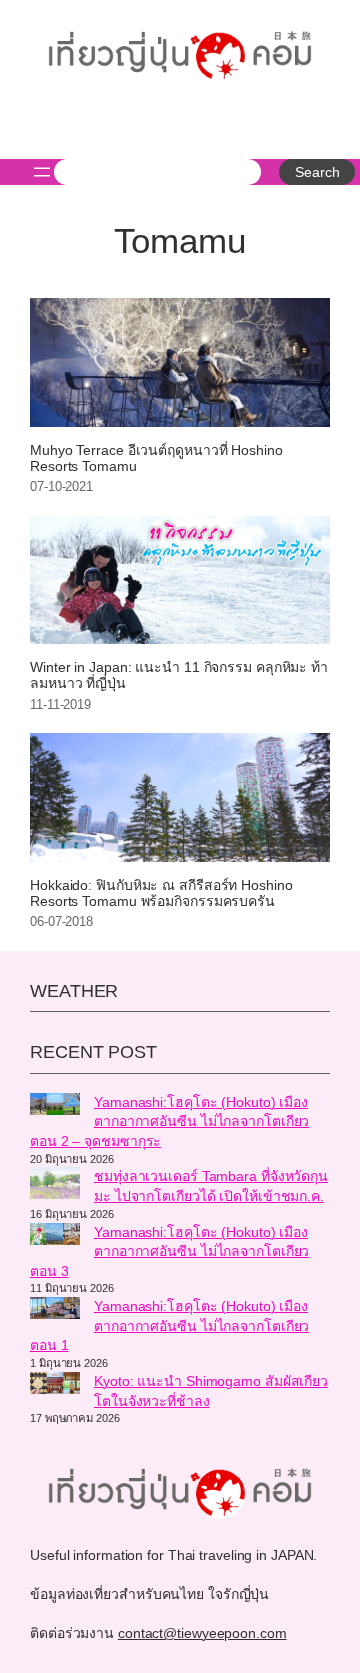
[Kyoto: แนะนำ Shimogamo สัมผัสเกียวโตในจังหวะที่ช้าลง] (55, 1386)
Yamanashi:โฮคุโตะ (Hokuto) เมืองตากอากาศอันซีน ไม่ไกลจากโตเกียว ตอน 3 (169, 1251)
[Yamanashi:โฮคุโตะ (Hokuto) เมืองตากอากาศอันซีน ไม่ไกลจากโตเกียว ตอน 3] (55, 1237)
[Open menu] (42, 172)
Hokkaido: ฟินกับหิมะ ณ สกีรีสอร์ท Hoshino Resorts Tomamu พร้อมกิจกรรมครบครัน (161, 893)
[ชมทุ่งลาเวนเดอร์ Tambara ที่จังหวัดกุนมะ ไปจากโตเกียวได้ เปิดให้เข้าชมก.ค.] (55, 1186)
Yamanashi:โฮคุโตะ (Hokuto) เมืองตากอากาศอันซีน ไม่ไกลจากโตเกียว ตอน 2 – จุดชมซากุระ (169, 1121)
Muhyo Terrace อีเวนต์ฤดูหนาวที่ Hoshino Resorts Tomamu (156, 458)
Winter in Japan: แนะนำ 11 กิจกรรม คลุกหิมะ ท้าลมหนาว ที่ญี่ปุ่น (179, 675)
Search (317, 172)
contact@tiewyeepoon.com (202, 1633)
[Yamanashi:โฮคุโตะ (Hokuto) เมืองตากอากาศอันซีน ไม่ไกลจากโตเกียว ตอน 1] (55, 1311)
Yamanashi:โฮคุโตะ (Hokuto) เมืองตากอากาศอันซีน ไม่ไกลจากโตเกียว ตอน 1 (169, 1325)
